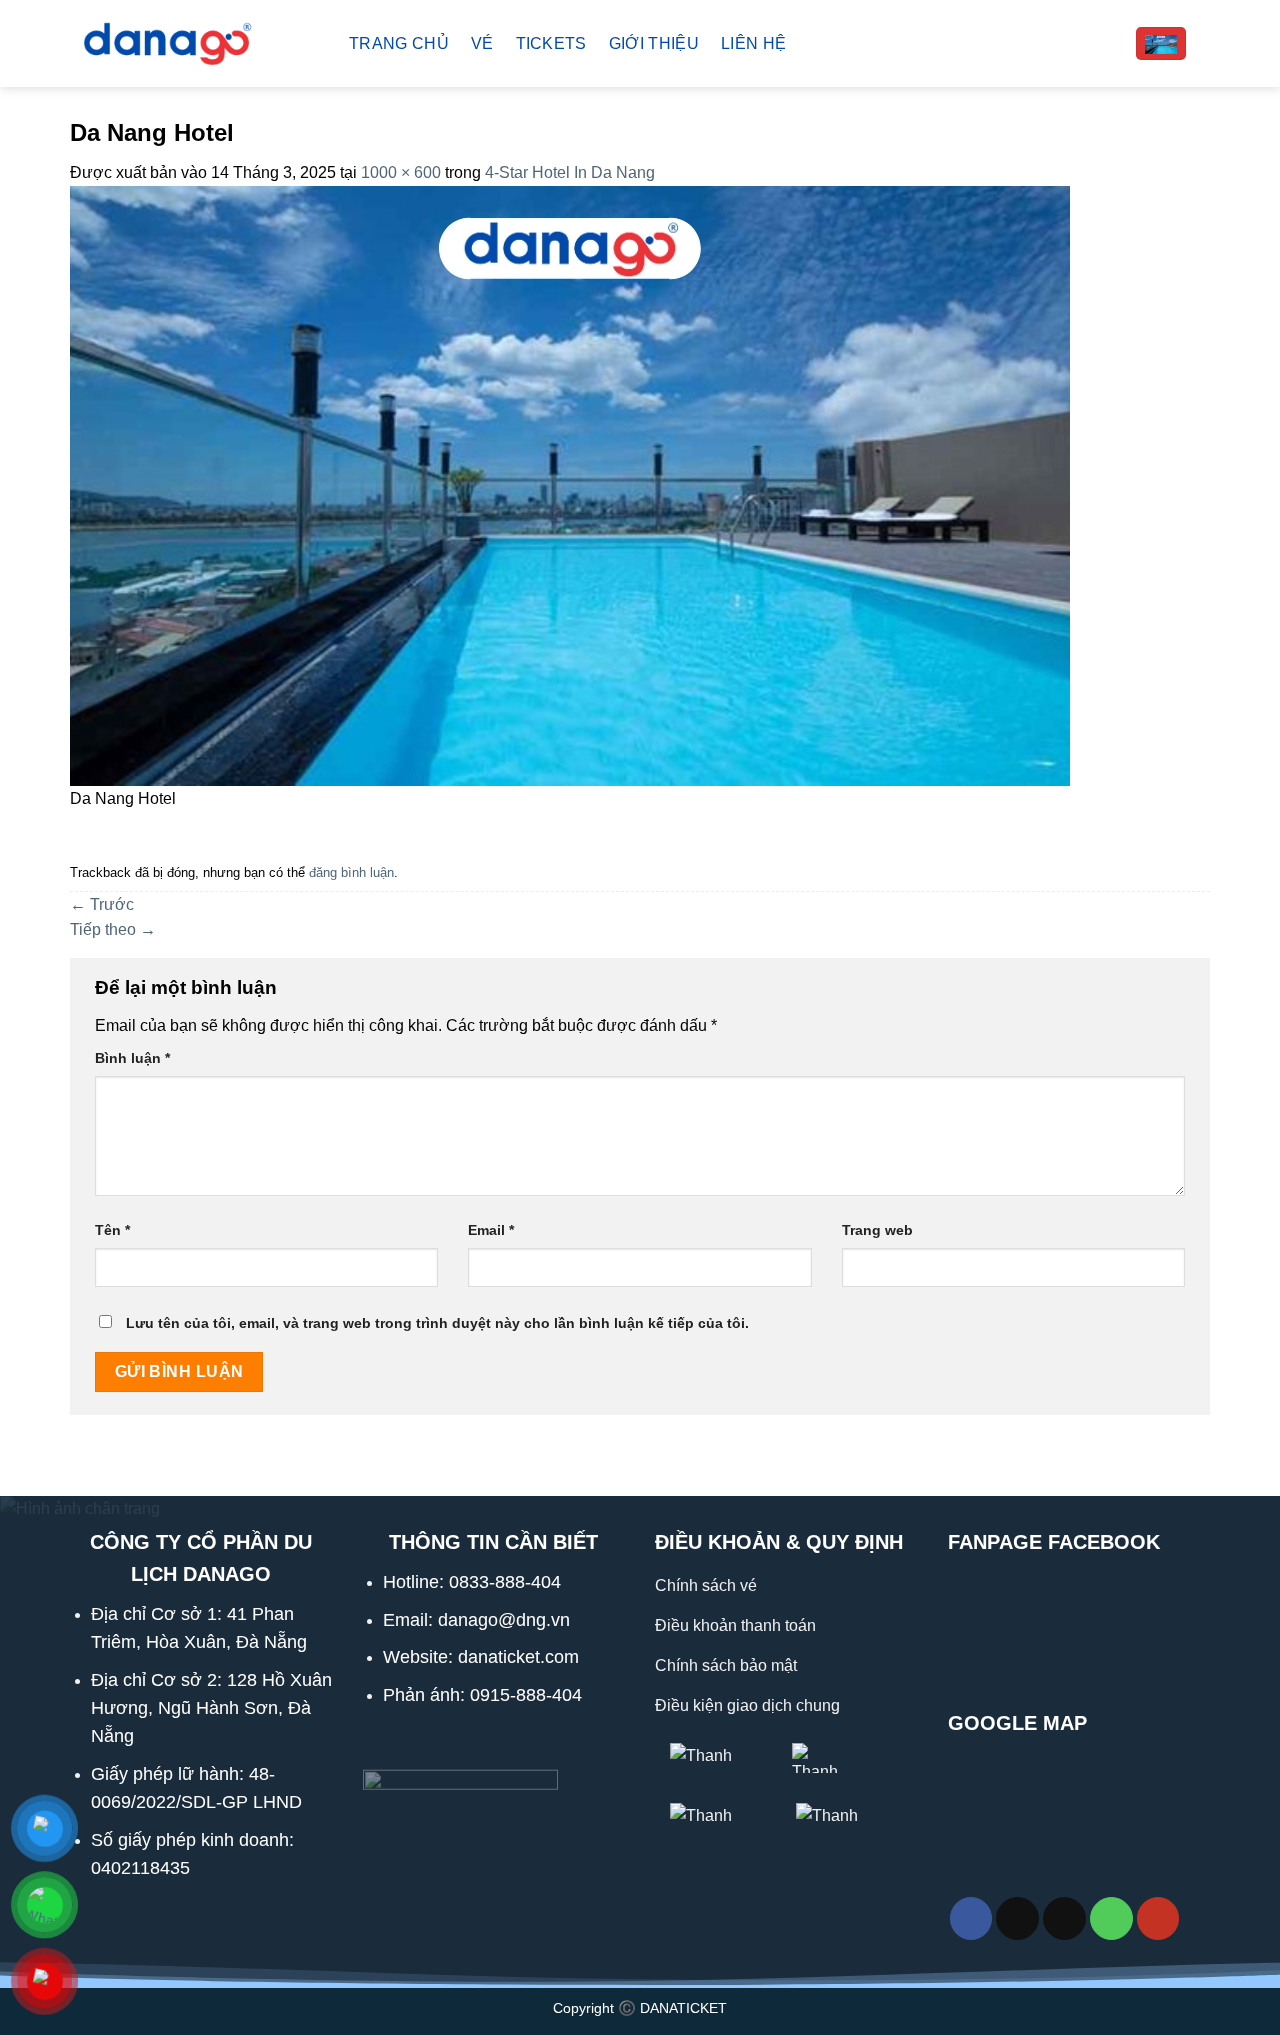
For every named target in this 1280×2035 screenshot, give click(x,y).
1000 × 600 (401, 172)
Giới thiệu (654, 43)
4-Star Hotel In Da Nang (570, 172)
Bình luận (132, 1058)
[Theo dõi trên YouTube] (1158, 1918)
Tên (112, 1230)
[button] (1161, 43)
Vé (482, 43)
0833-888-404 (505, 1582)
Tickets (551, 43)
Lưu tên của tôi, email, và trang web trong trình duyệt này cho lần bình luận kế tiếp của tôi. (437, 1323)
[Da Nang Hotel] (570, 484)
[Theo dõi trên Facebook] (971, 1918)
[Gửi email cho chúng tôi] (1064, 1918)
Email (491, 1230)
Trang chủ (399, 43)
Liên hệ (753, 43)
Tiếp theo (113, 929)
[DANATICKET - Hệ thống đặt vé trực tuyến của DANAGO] (194, 43)
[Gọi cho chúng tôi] (1111, 1918)
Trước (102, 904)
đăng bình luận (351, 872)
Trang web (877, 1230)
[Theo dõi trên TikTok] (1017, 1918)
